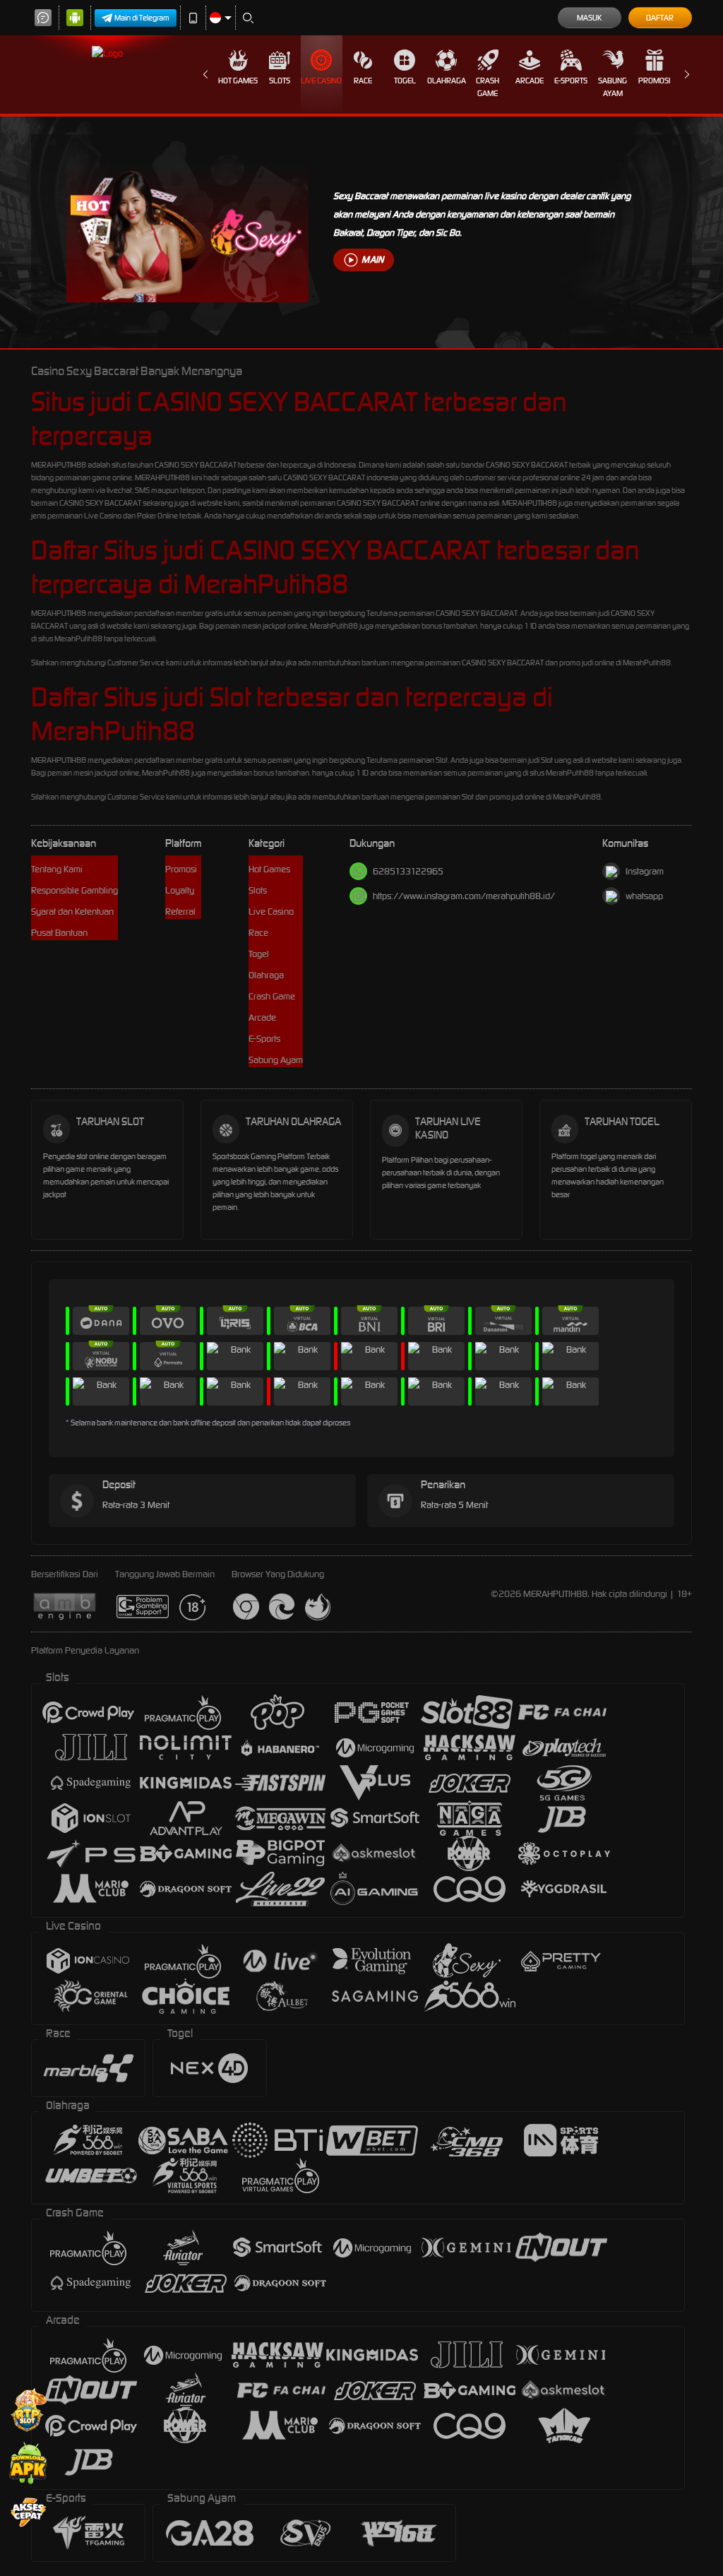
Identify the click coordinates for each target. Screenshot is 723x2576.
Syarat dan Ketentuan (72, 912)
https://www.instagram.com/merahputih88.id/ (464, 896)
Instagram (645, 871)
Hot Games (238, 81)
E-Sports (571, 81)
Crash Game (488, 87)
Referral (180, 912)
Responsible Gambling (74, 890)
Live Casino (321, 81)
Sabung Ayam (613, 87)
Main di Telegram (142, 18)
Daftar (660, 18)
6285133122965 (408, 871)
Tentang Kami (57, 869)
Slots (280, 81)
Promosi (654, 81)
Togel (405, 81)
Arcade (530, 81)
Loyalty (180, 890)
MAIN (372, 260)
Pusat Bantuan (59, 933)
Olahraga (447, 81)
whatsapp (644, 896)
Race (363, 81)
